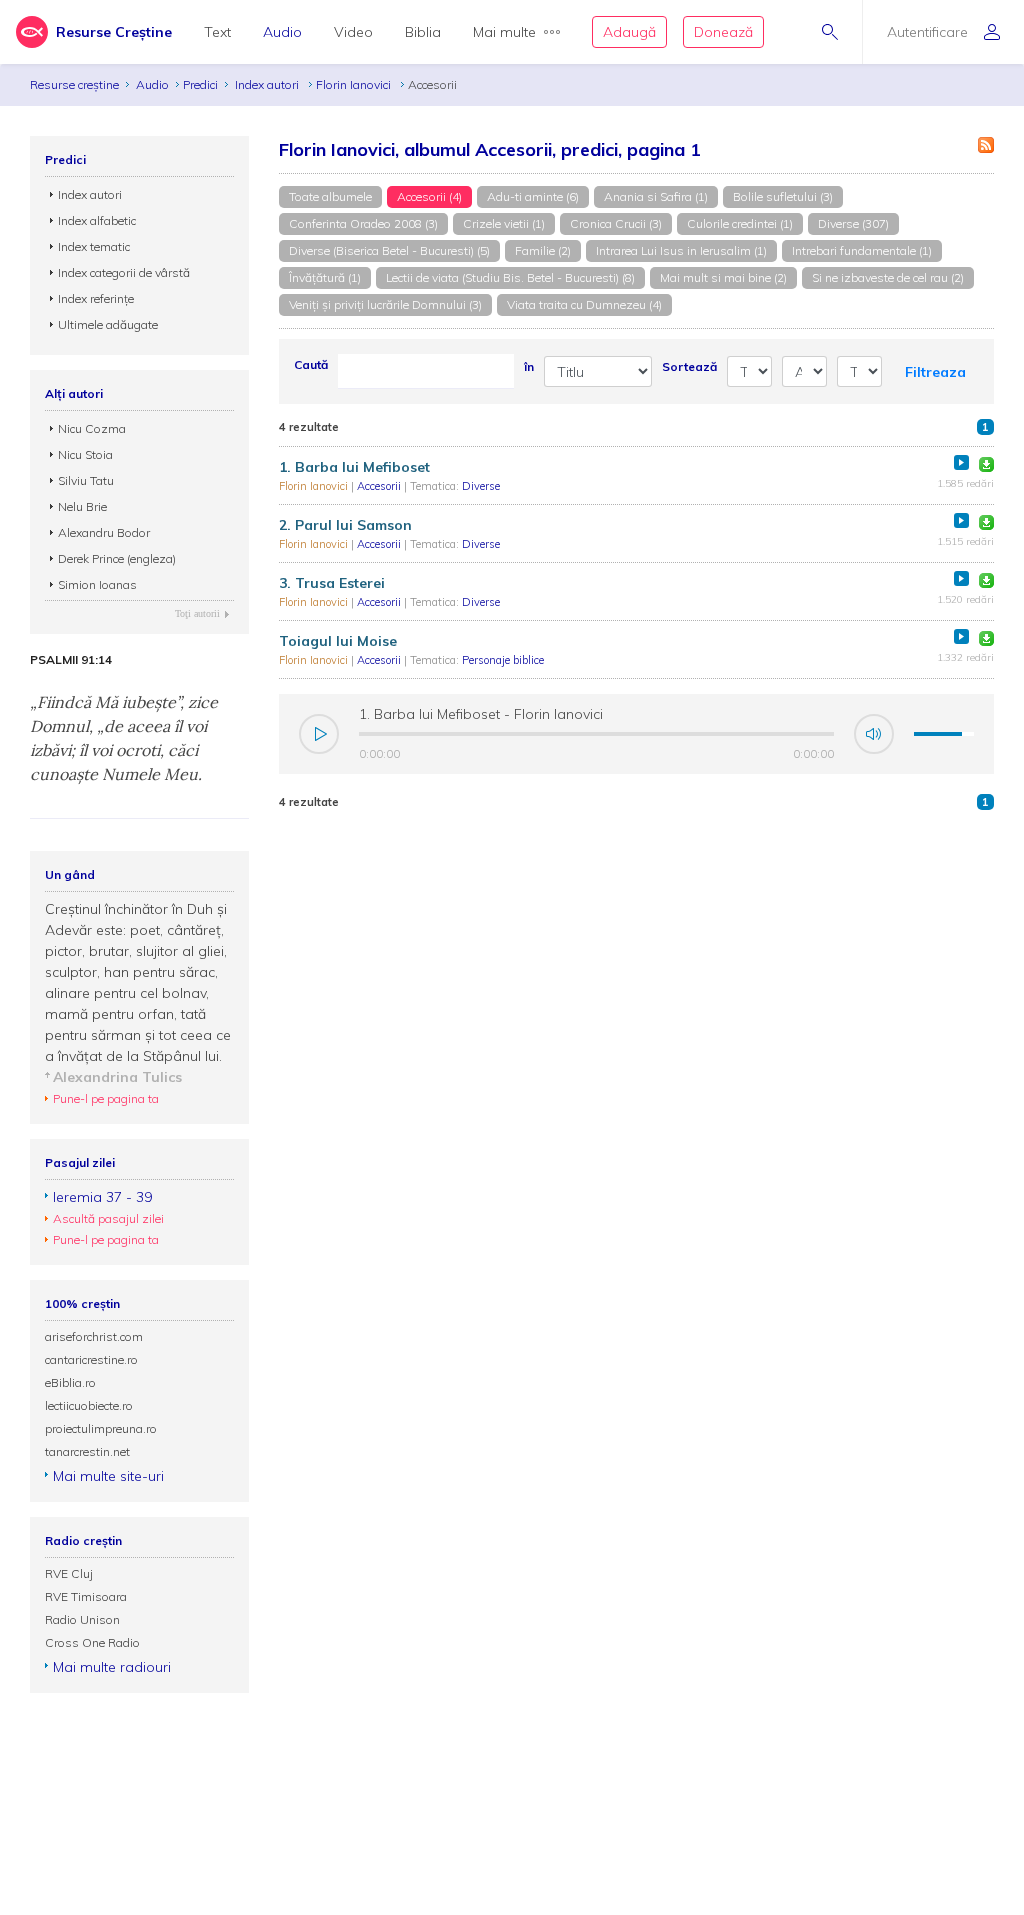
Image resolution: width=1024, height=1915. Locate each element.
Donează (723, 32)
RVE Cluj (69, 1573)
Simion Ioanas (97, 584)
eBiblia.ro (70, 1382)
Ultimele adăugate (108, 324)
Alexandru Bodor (104, 532)
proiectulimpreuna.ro (101, 1428)
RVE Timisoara (86, 1596)
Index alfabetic (97, 220)
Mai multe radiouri (112, 1667)
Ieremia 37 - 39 (102, 1197)
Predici (200, 84)
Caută (311, 364)
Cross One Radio (92, 1642)
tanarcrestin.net (87, 1451)
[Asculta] (961, 462)
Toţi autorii (197, 613)
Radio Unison (82, 1619)
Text (217, 32)
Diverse (481, 486)
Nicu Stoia (85, 454)
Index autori (268, 84)
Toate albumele (330, 196)
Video (353, 32)
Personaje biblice (503, 660)
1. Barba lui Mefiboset (354, 467)
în (529, 366)
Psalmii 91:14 (71, 660)
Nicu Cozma (92, 428)
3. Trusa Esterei (332, 583)
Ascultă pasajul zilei (108, 1218)
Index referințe (96, 298)
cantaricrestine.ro (91, 1359)
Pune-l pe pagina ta (106, 1098)
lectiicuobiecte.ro (89, 1405)
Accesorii (380, 486)
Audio (282, 32)
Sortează (689, 366)
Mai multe (504, 32)
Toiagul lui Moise (338, 641)
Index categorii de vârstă (124, 272)
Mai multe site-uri (108, 1476)
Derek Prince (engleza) (117, 558)
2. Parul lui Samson (345, 525)
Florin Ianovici (355, 84)
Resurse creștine (74, 84)
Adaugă (629, 32)
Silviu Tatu (86, 480)
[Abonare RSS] (986, 145)
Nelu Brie (82, 506)
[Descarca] (986, 464)
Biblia (423, 32)
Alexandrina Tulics (117, 1077)
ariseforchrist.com (94, 1336)
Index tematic (94, 246)
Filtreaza (935, 372)
